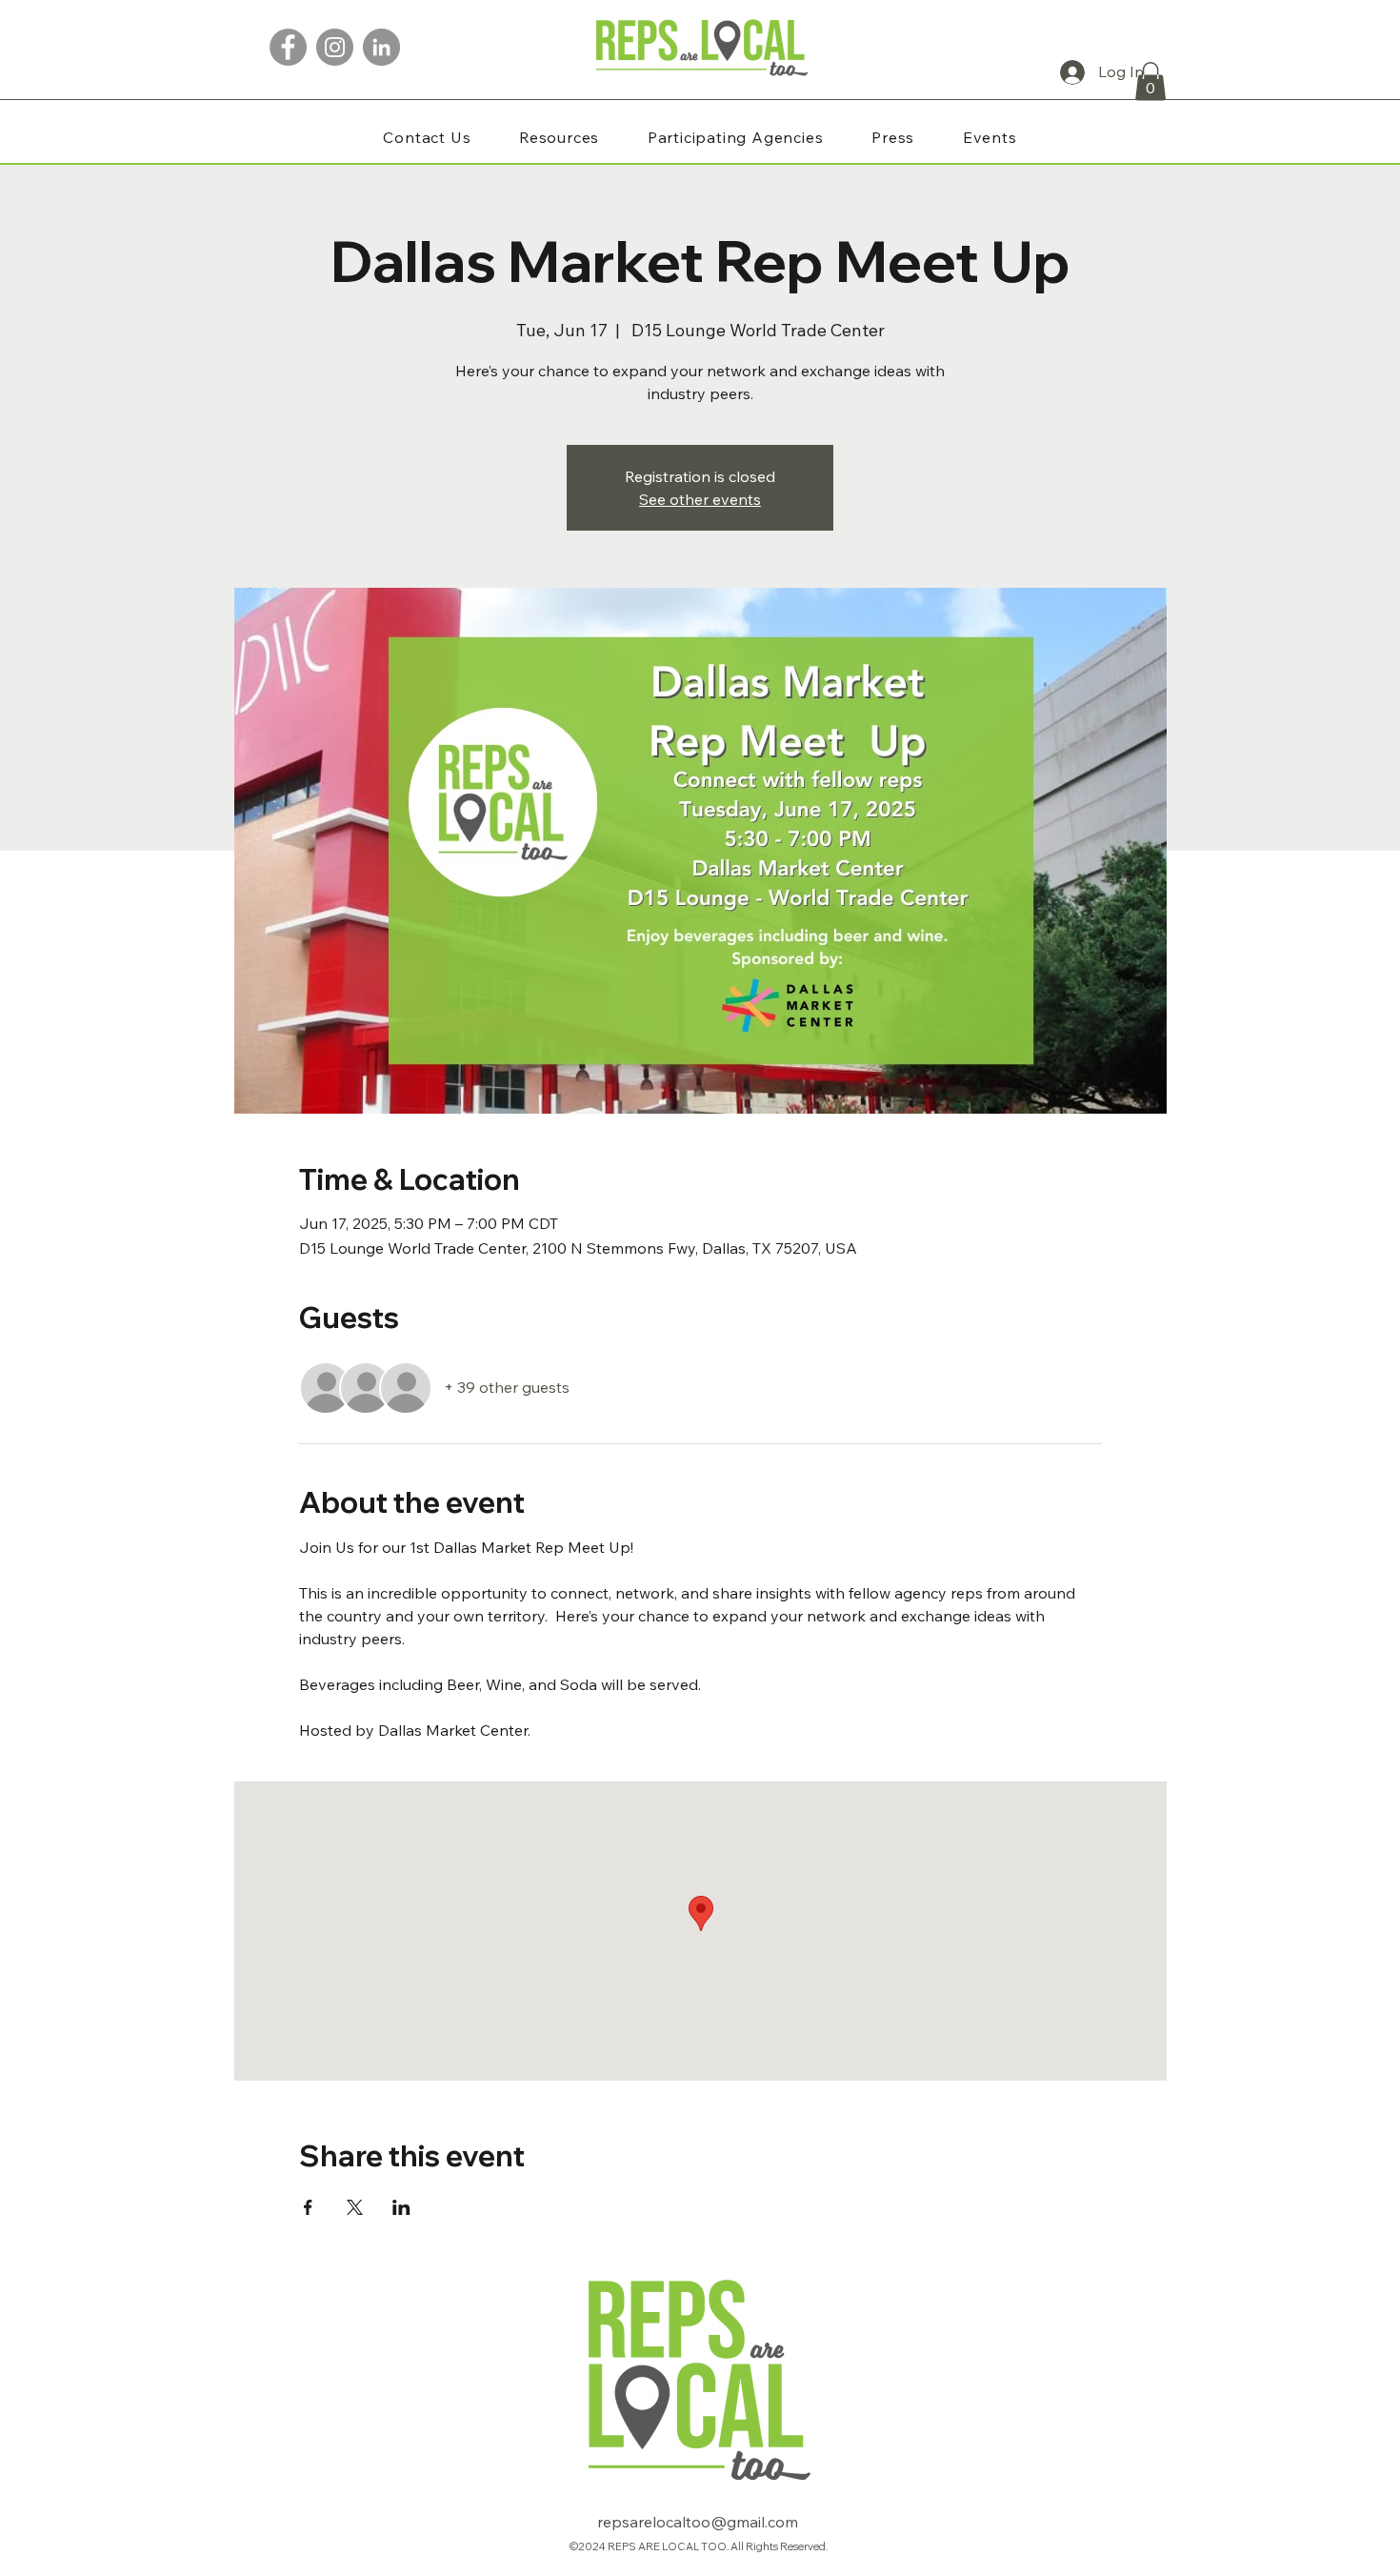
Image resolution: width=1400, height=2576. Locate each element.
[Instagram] (335, 47)
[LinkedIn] (381, 47)
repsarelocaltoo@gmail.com (698, 2522)
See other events (700, 499)
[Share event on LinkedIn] (401, 2207)
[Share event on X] (355, 2207)
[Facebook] (288, 47)
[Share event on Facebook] (308, 2207)
